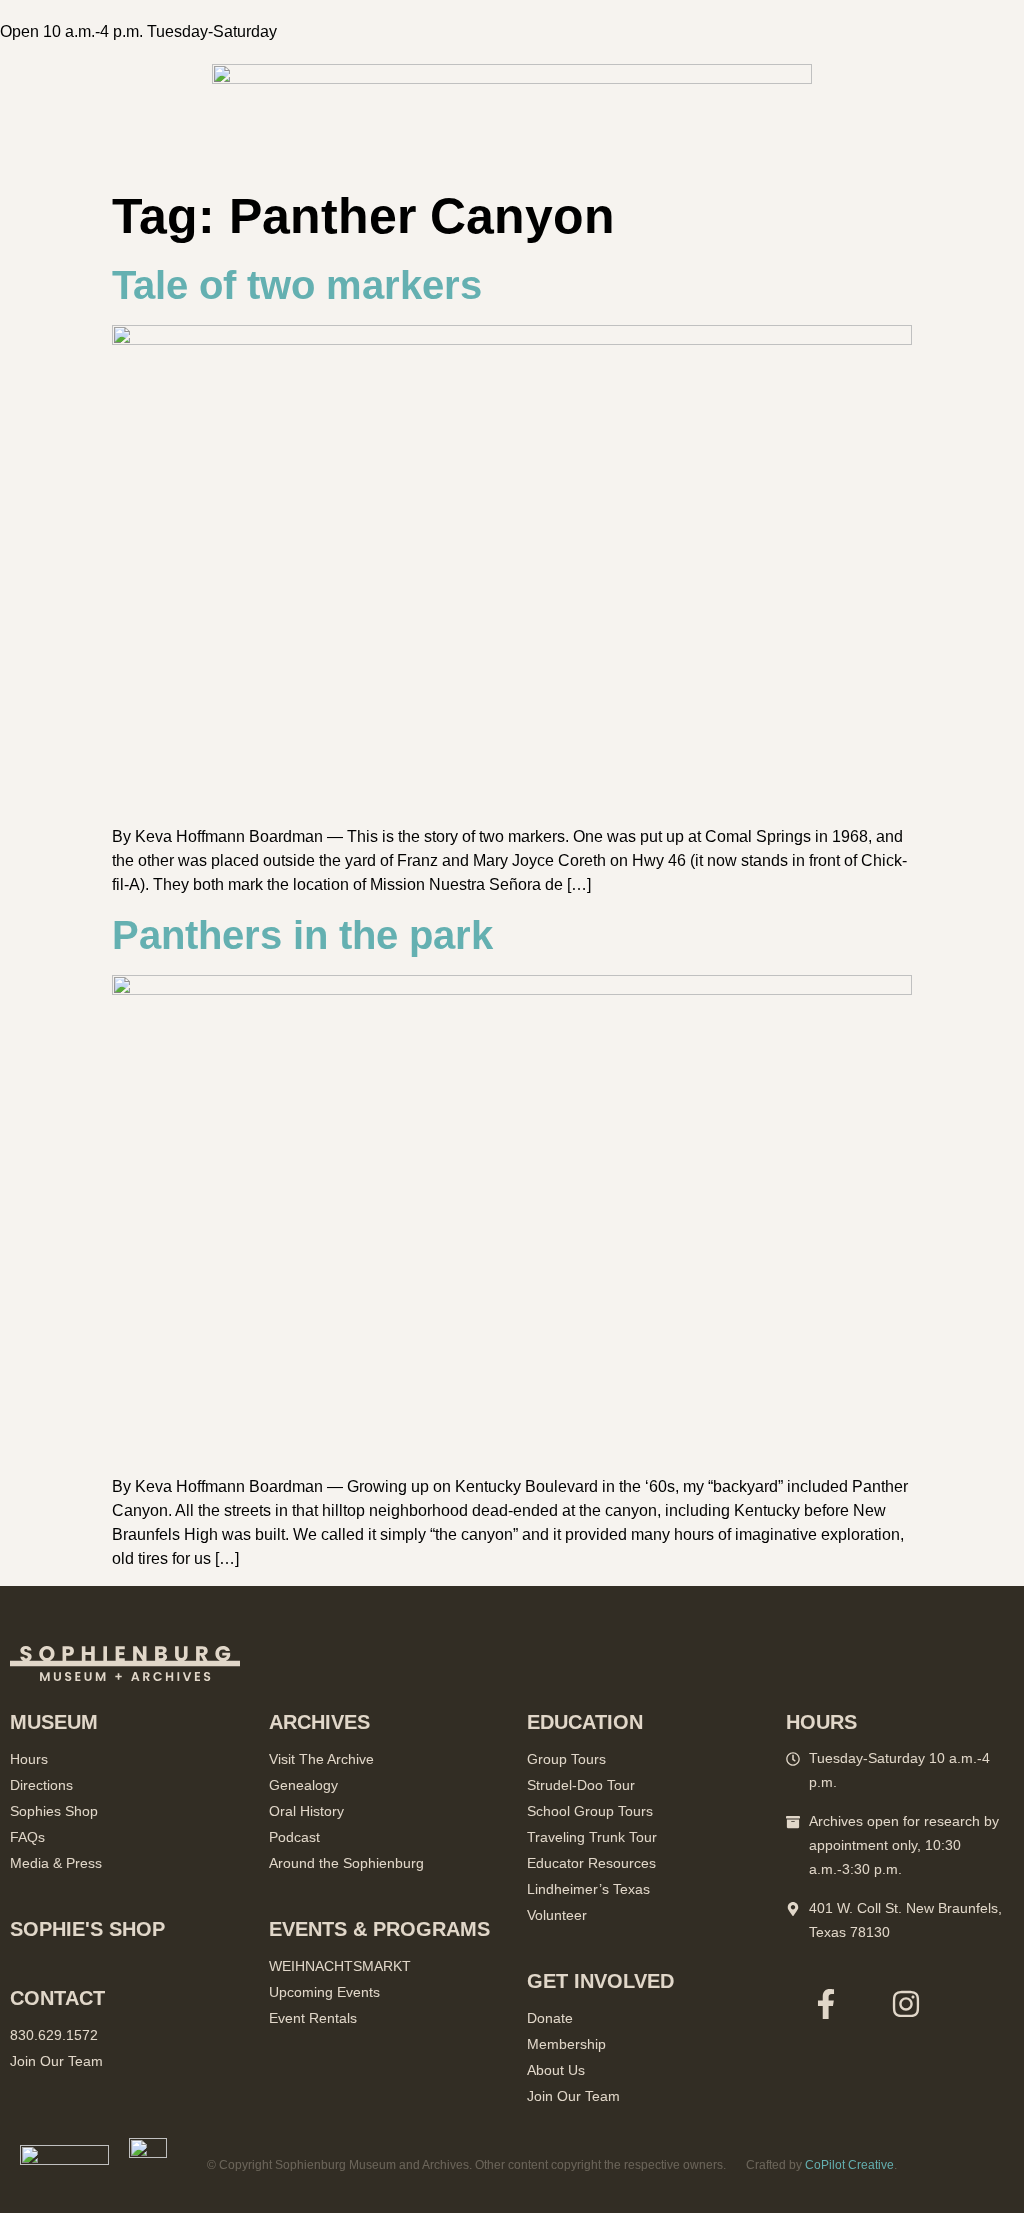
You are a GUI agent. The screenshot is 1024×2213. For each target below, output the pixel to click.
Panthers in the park (302, 935)
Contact (57, 1998)
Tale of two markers (297, 285)
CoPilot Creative (849, 2165)
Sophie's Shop (87, 1929)
